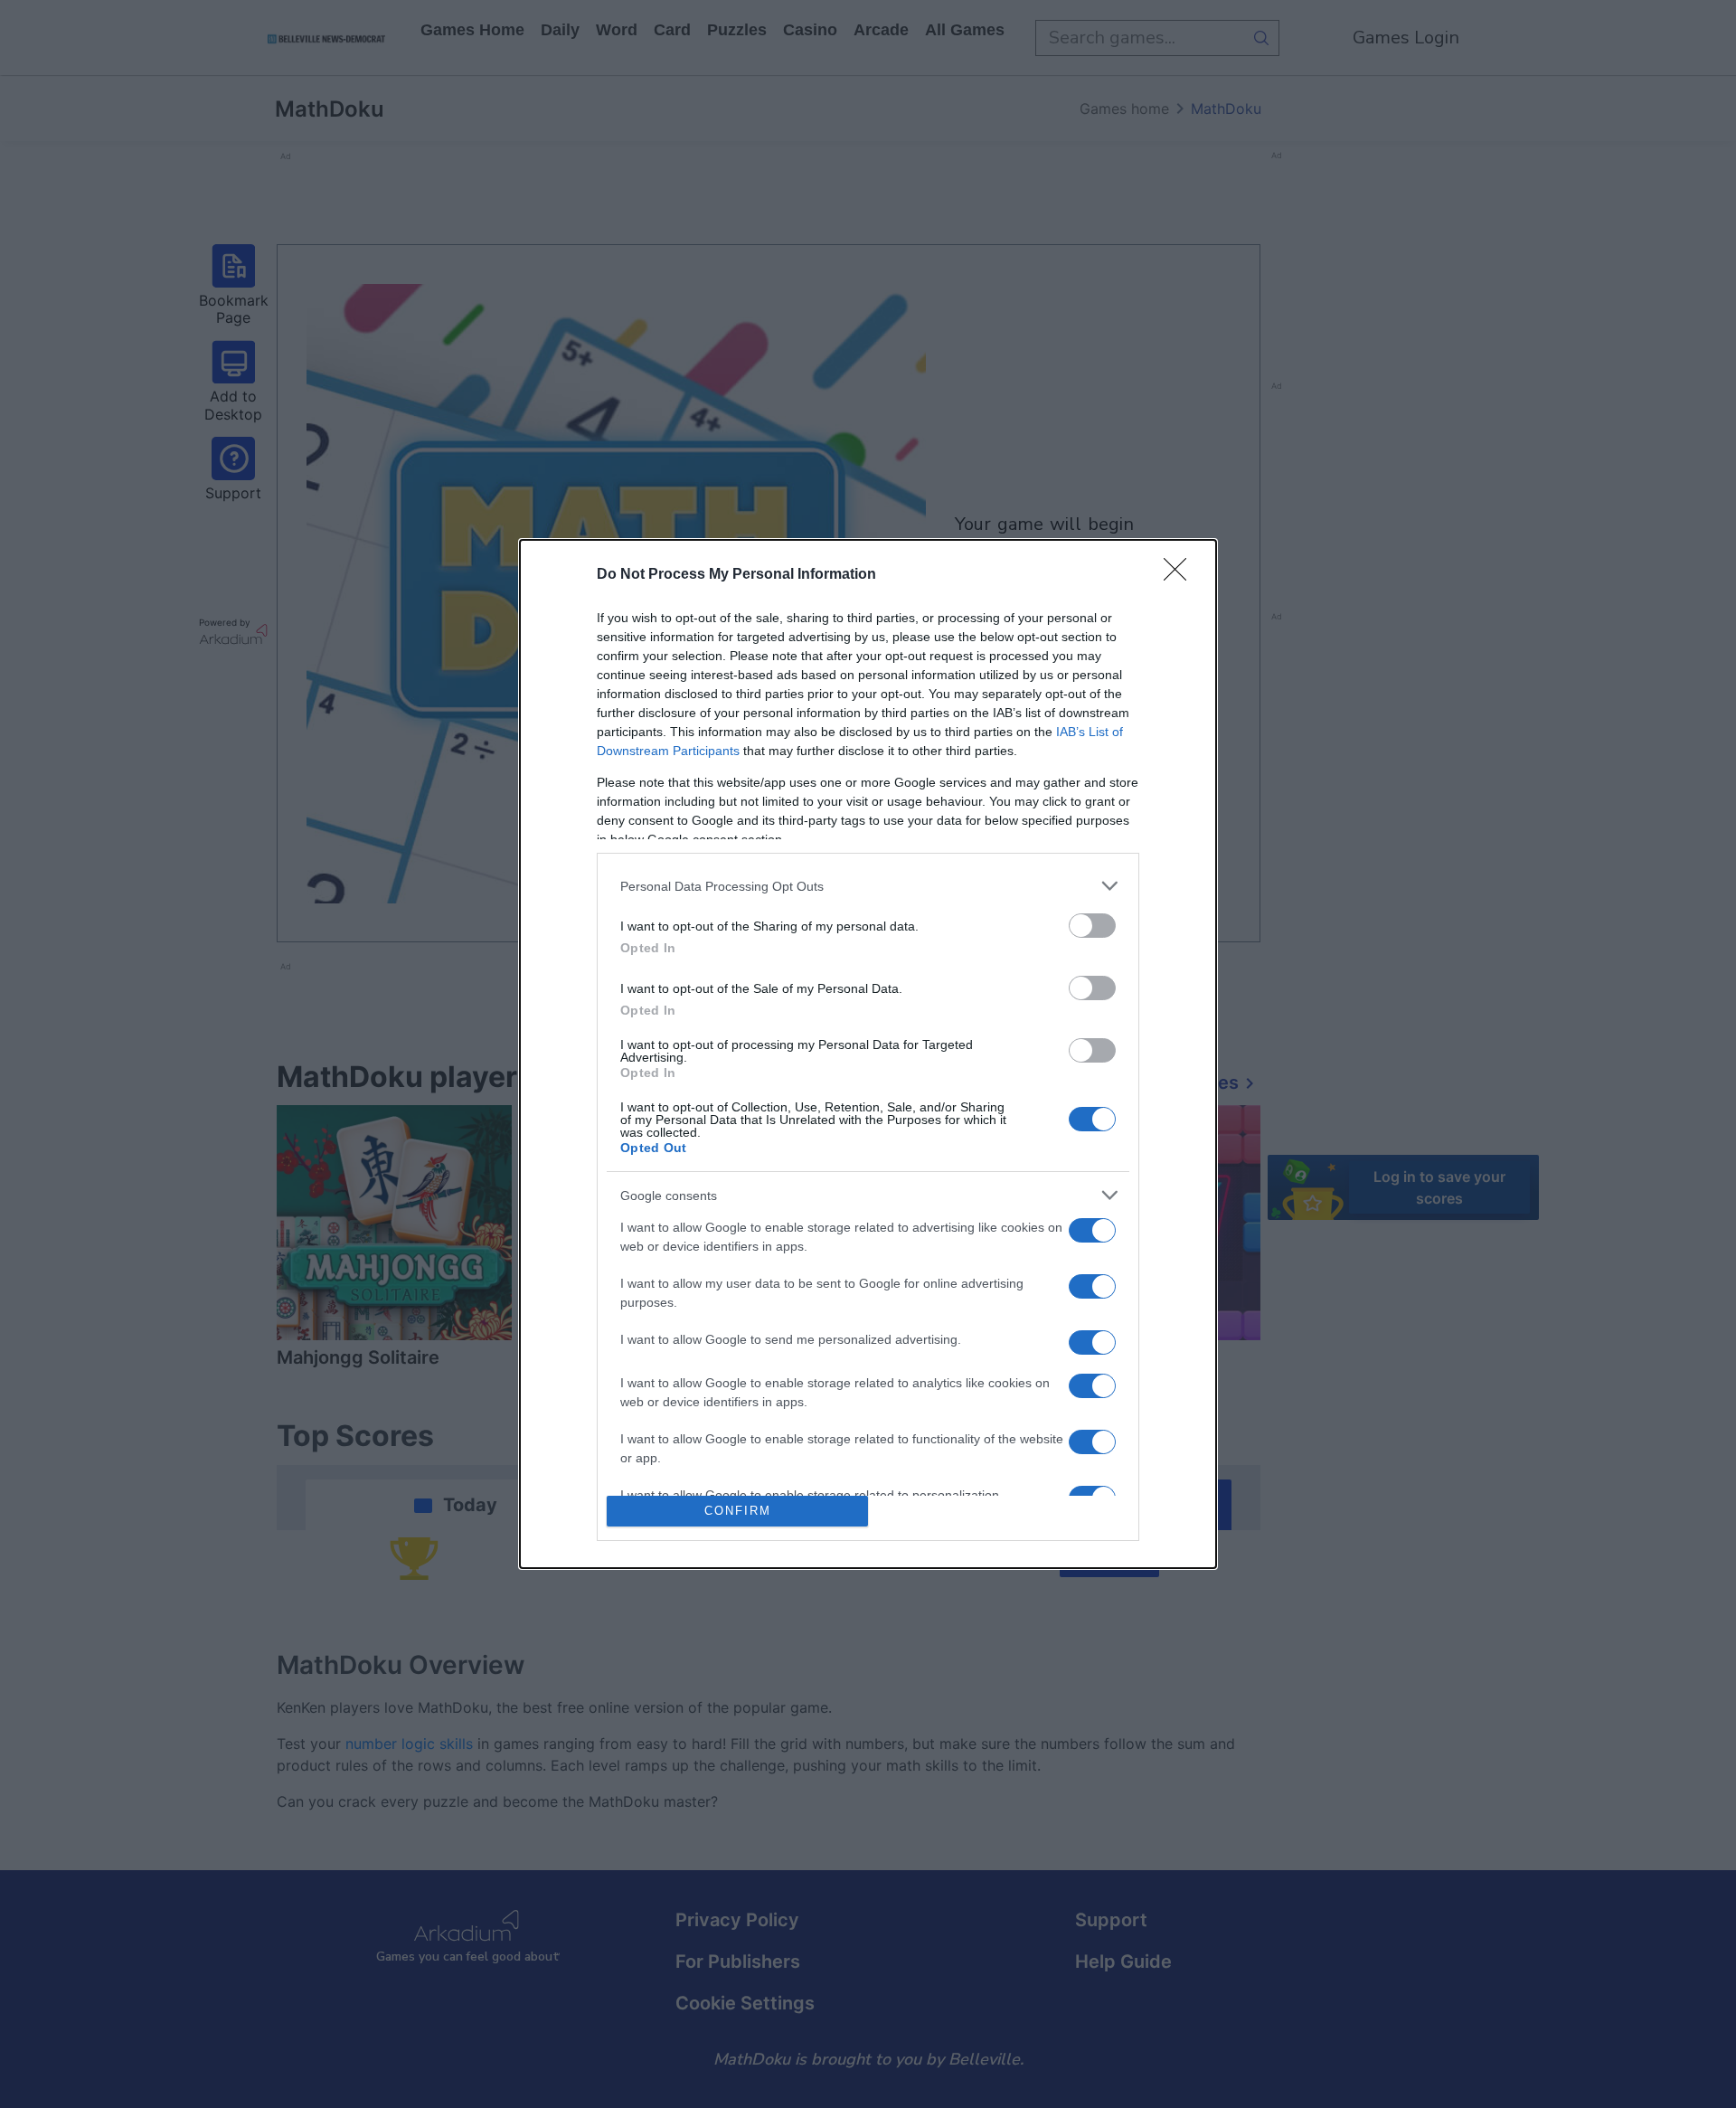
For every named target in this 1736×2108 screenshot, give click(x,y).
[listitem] (868, 886)
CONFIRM (738, 1511)
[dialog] (868, 1054)
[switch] (1092, 926)
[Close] (1181, 575)
